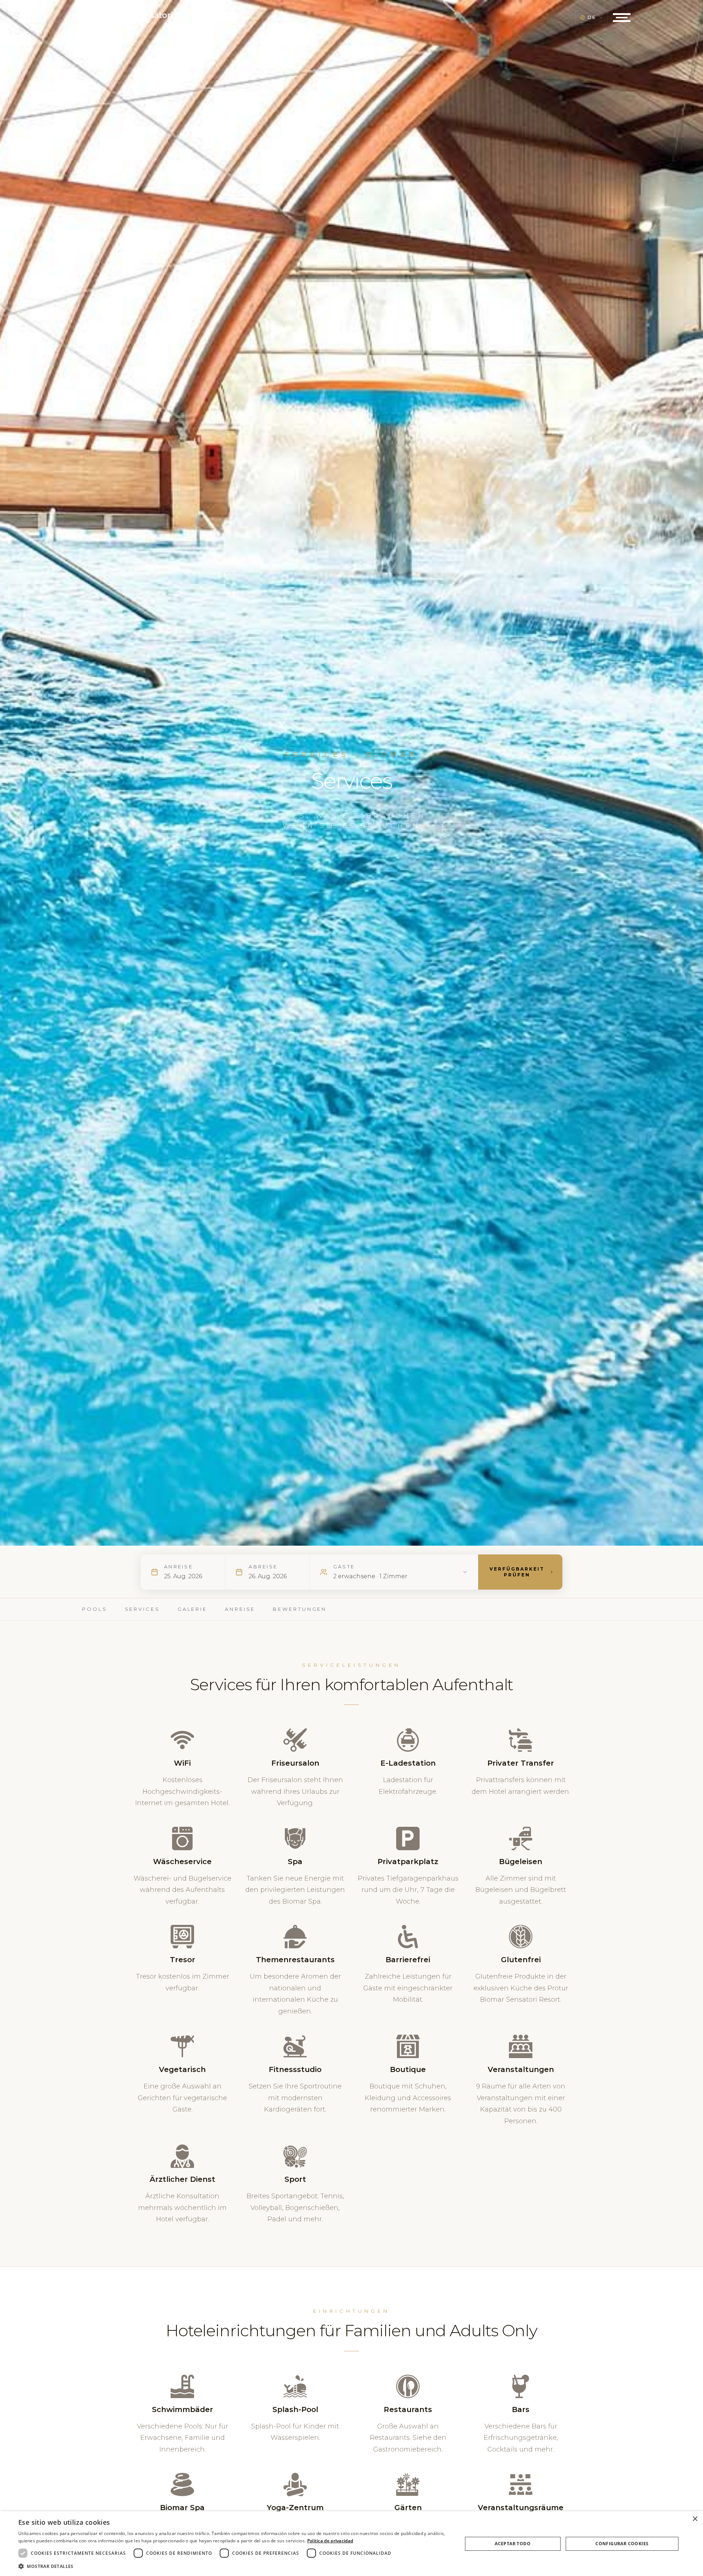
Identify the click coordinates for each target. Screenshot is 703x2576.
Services (142, 1609)
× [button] (695, 2519)
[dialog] (351, 2544)
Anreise (240, 1609)
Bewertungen (300, 1609)
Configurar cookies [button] (622, 2544)
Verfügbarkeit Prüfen (517, 1572)
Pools (95, 1609)
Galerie (192, 1609)
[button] (234, 2566)
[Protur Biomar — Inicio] (138, 18)
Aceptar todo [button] (513, 2544)
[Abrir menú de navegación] (622, 18)
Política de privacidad (330, 2541)
